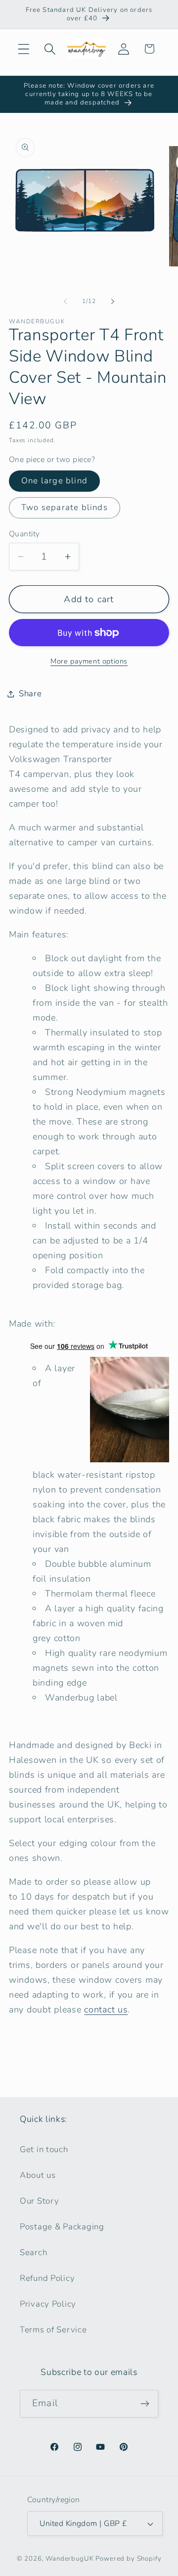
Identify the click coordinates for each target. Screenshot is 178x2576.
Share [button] (30, 694)
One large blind (54, 481)
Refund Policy (47, 2278)
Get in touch (44, 2149)
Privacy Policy (48, 2304)
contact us (106, 2009)
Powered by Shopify (128, 2559)
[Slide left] (65, 301)
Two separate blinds (65, 507)
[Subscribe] (145, 2404)
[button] (24, 49)
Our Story (39, 2201)
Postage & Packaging (62, 2227)
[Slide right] (113, 301)
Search (33, 2252)
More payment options (89, 661)
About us (38, 2175)
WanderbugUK (69, 2559)
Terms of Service (53, 2330)
